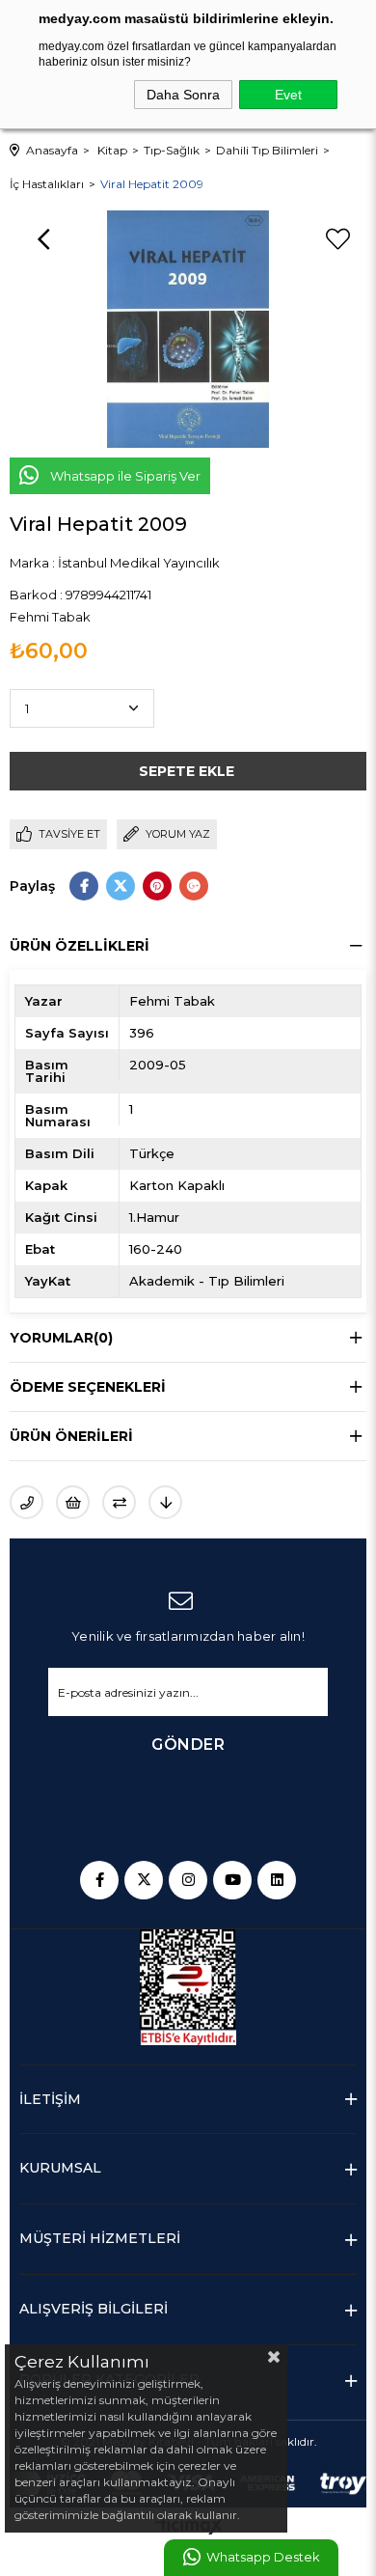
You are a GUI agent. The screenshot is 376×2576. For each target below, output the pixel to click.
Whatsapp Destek (263, 2557)
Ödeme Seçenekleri (88, 1387)
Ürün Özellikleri (80, 946)
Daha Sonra (183, 95)
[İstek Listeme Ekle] (73, 1502)
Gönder (188, 1745)
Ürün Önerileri (71, 1436)
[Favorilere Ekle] (337, 239)
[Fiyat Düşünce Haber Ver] (165, 1502)
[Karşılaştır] (119, 1502)
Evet (288, 95)
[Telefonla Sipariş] (27, 1502)
